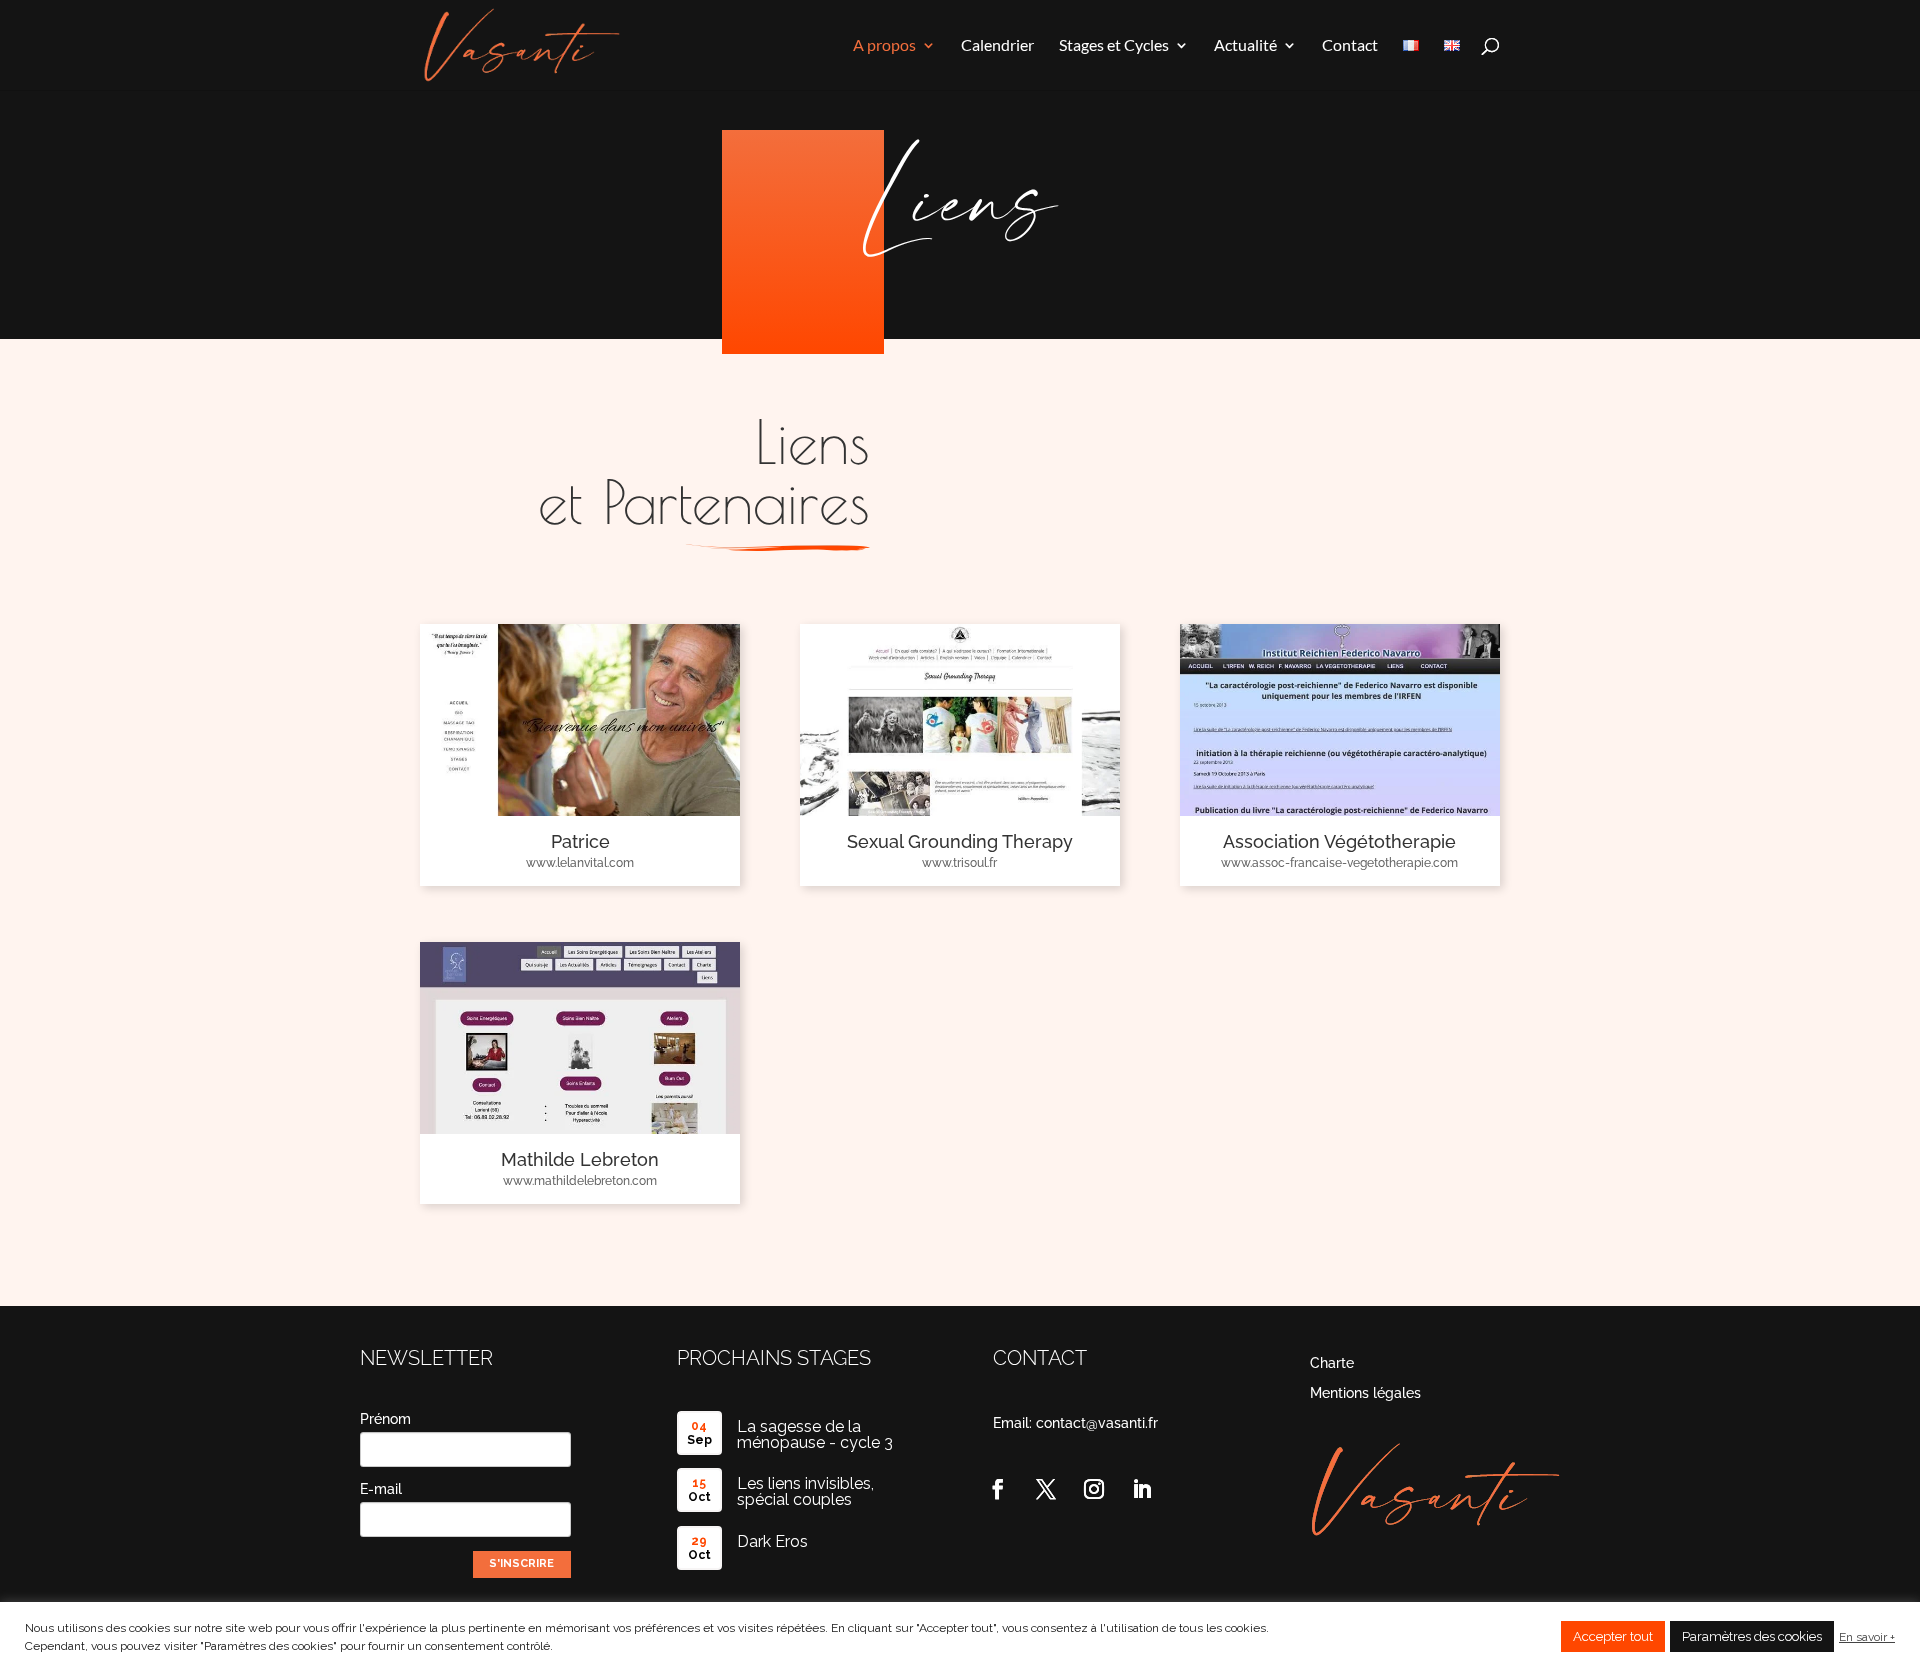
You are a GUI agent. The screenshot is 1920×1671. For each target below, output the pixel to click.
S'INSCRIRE (521, 1563)
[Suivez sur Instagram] (1094, 1489)
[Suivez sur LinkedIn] (1142, 1489)
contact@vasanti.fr (1097, 1423)
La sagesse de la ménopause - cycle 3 (815, 1434)
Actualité (1245, 46)
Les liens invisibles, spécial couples (805, 1491)
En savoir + (1867, 1637)
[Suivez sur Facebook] (998, 1489)
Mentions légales (1365, 1393)
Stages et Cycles (1114, 46)
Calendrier (997, 46)
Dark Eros (772, 1541)
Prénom (385, 1419)
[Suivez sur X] (1046, 1489)
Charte (1332, 1363)
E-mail (381, 1489)
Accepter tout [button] (1613, 1636)
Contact (1350, 46)
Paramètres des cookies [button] (1752, 1636)
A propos (884, 46)
